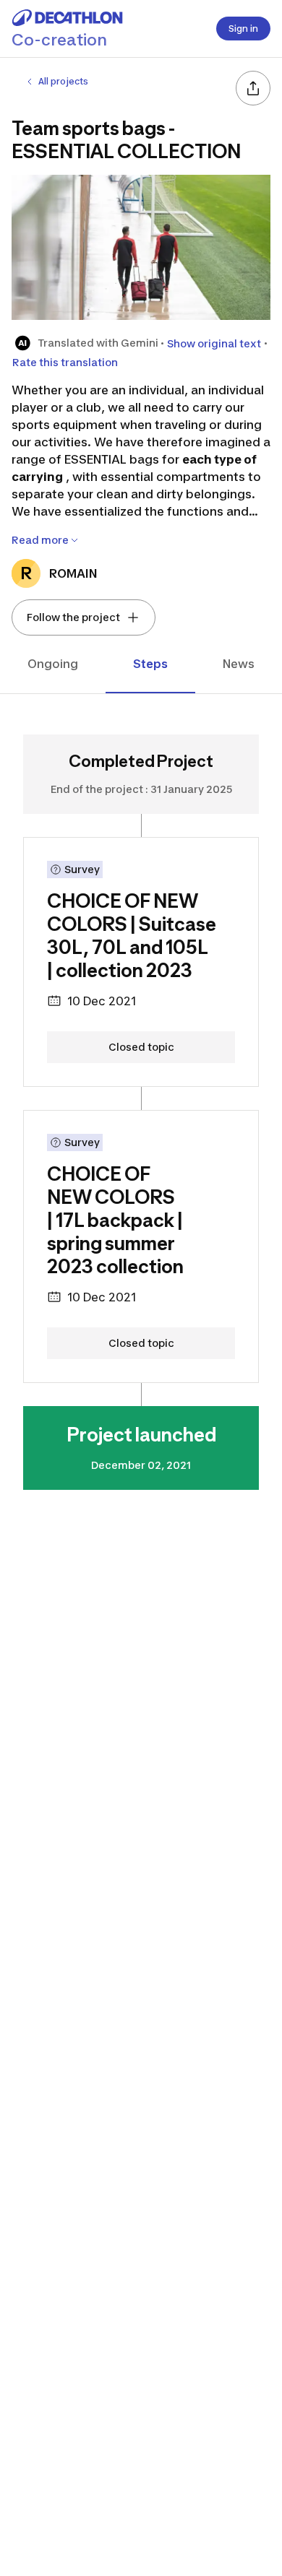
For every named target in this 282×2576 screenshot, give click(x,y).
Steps (150, 664)
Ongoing (53, 664)
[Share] (253, 88)
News (239, 664)
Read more (40, 540)
